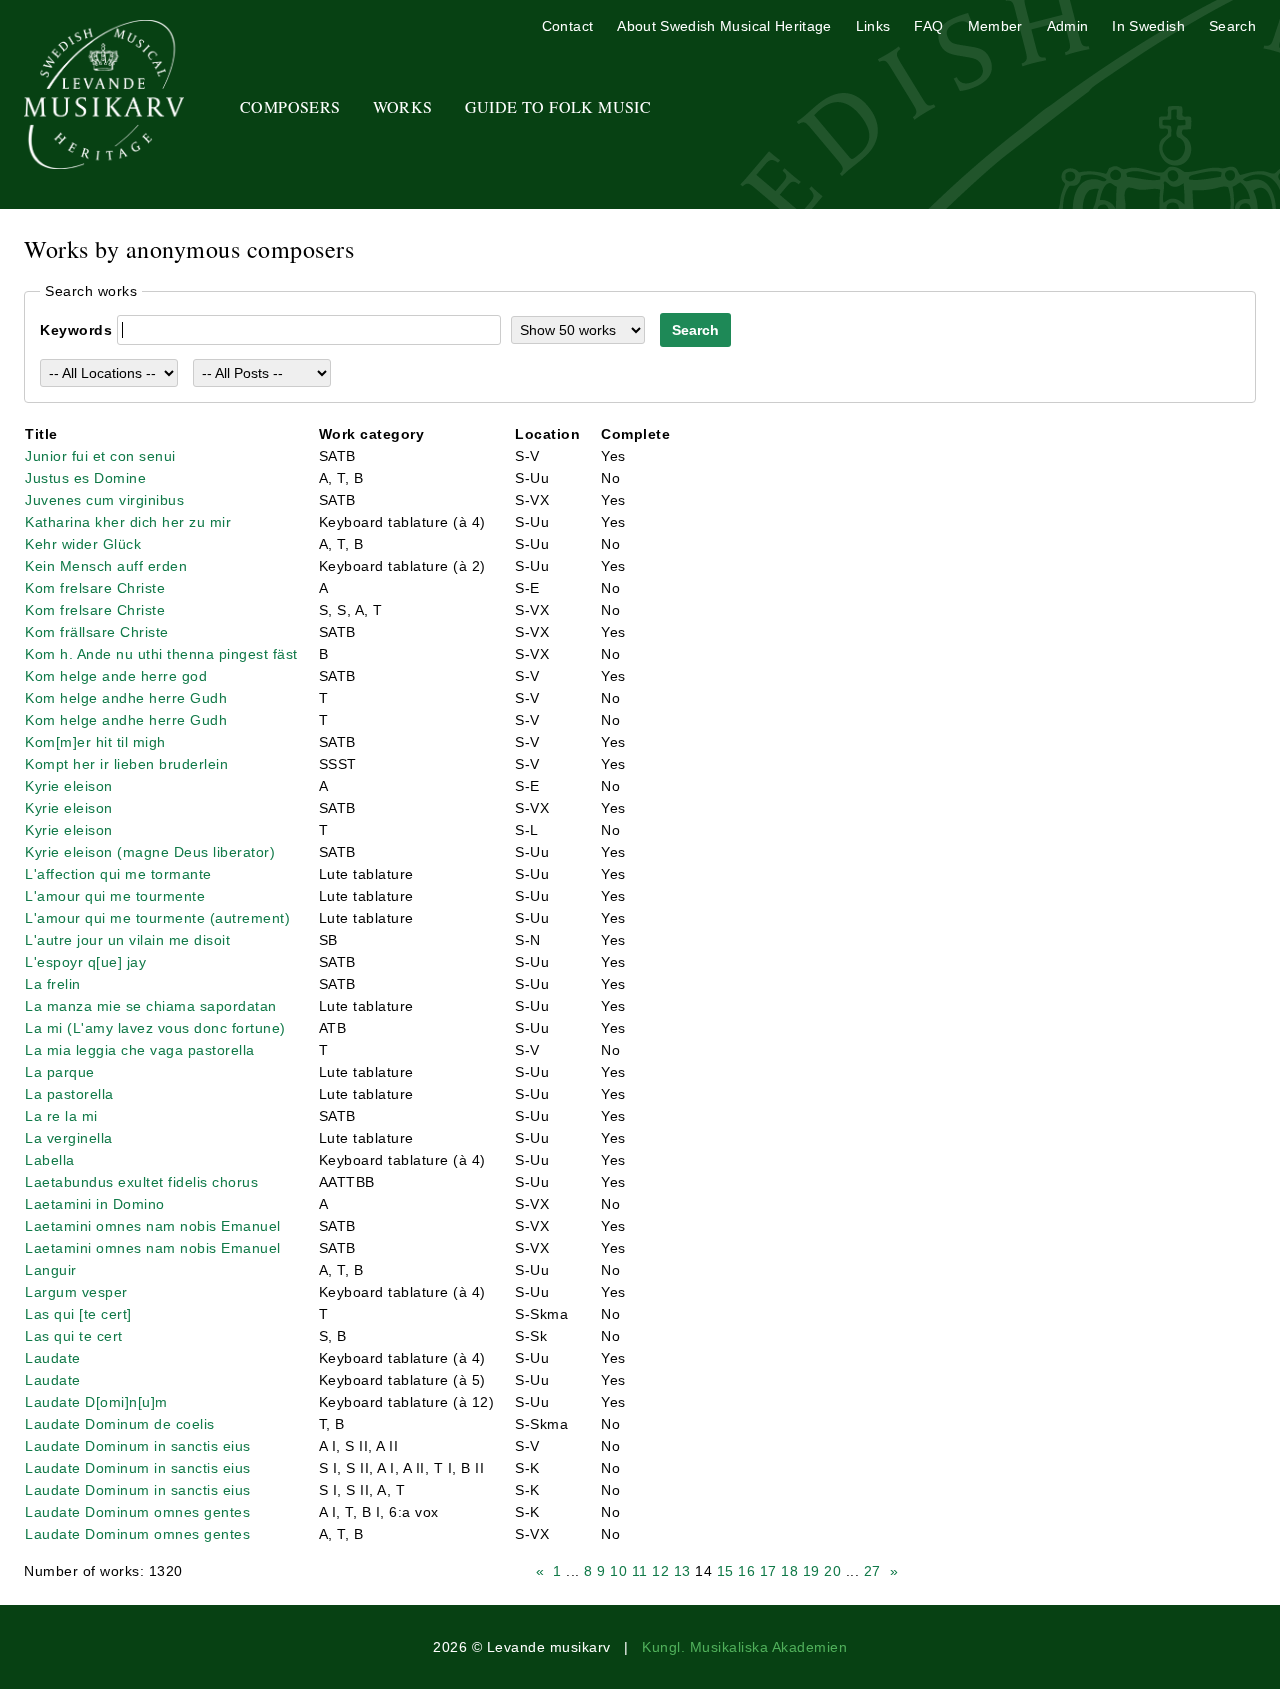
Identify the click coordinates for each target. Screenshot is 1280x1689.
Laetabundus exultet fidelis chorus (141, 1182)
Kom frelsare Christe (95, 588)
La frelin (53, 984)
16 (746, 1571)
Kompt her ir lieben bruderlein (126, 764)
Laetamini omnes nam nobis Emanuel (153, 1226)
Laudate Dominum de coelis (120, 1424)
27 (872, 1571)
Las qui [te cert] (78, 1314)
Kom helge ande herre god (116, 676)
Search (1232, 26)
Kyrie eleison (69, 786)
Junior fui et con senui (100, 456)
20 (832, 1571)
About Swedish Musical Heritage (724, 26)
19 (811, 1571)
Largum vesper (76, 1292)
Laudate (53, 1358)
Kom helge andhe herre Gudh (126, 698)
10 (618, 1571)
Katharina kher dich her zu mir (128, 522)
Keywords (76, 330)
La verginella (69, 1138)
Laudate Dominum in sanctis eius (138, 1446)
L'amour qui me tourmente (115, 896)
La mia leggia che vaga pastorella (140, 1050)
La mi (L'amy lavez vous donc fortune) (155, 1028)
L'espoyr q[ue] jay (85, 962)
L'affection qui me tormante (118, 874)
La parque (60, 1072)
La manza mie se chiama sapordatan (151, 1006)
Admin (1068, 26)
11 (640, 1571)
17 (768, 1571)
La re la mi (61, 1116)
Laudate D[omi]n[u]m (96, 1402)
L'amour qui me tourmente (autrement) (157, 918)
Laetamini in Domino (95, 1204)
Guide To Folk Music (558, 106)
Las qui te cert (74, 1336)
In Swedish (1148, 26)
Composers (290, 106)
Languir (51, 1270)
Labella (50, 1160)
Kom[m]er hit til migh (95, 742)
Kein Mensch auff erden (106, 566)
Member (995, 26)
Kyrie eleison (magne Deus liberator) (150, 852)
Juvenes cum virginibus (104, 500)
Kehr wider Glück (83, 544)
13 (682, 1571)
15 (725, 1571)
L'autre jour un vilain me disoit (127, 940)
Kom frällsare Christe (97, 632)
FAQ (928, 26)
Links (873, 26)
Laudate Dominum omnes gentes (137, 1512)
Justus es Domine (85, 478)
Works (403, 106)
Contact (567, 26)
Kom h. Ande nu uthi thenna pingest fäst (161, 654)
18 (789, 1571)
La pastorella (69, 1094)
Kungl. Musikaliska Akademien (744, 1647)
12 (660, 1571)
